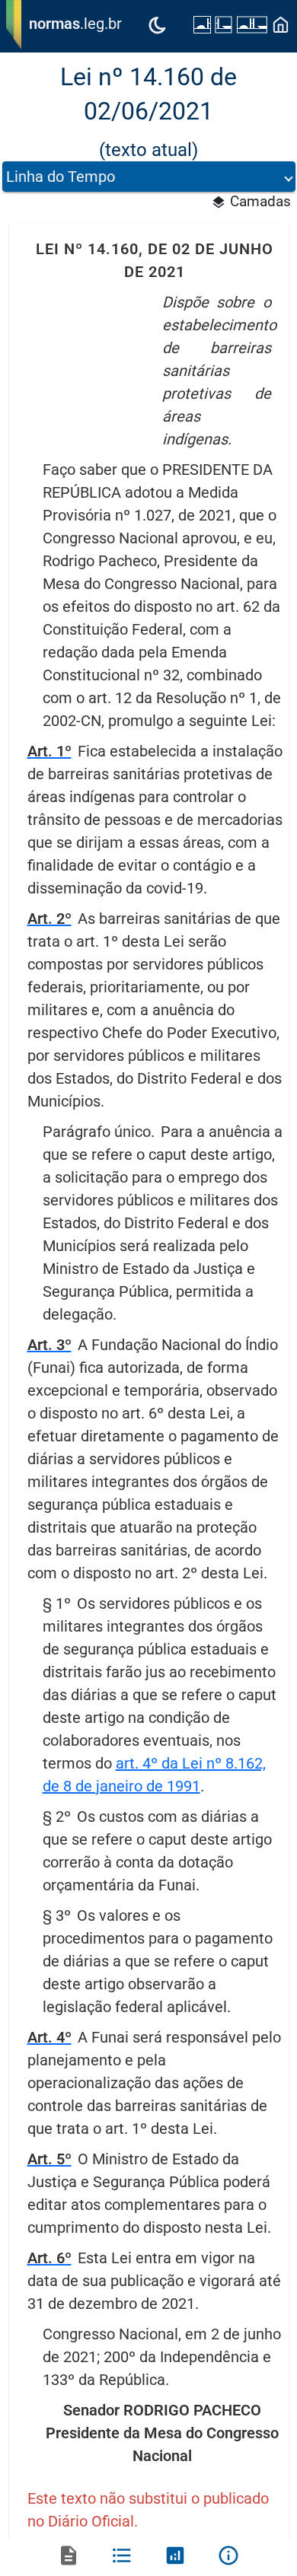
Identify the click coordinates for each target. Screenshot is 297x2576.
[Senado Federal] (202, 27)
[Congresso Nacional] (252, 27)
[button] (149, 177)
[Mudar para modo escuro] (157, 27)
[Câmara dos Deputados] (224, 27)
